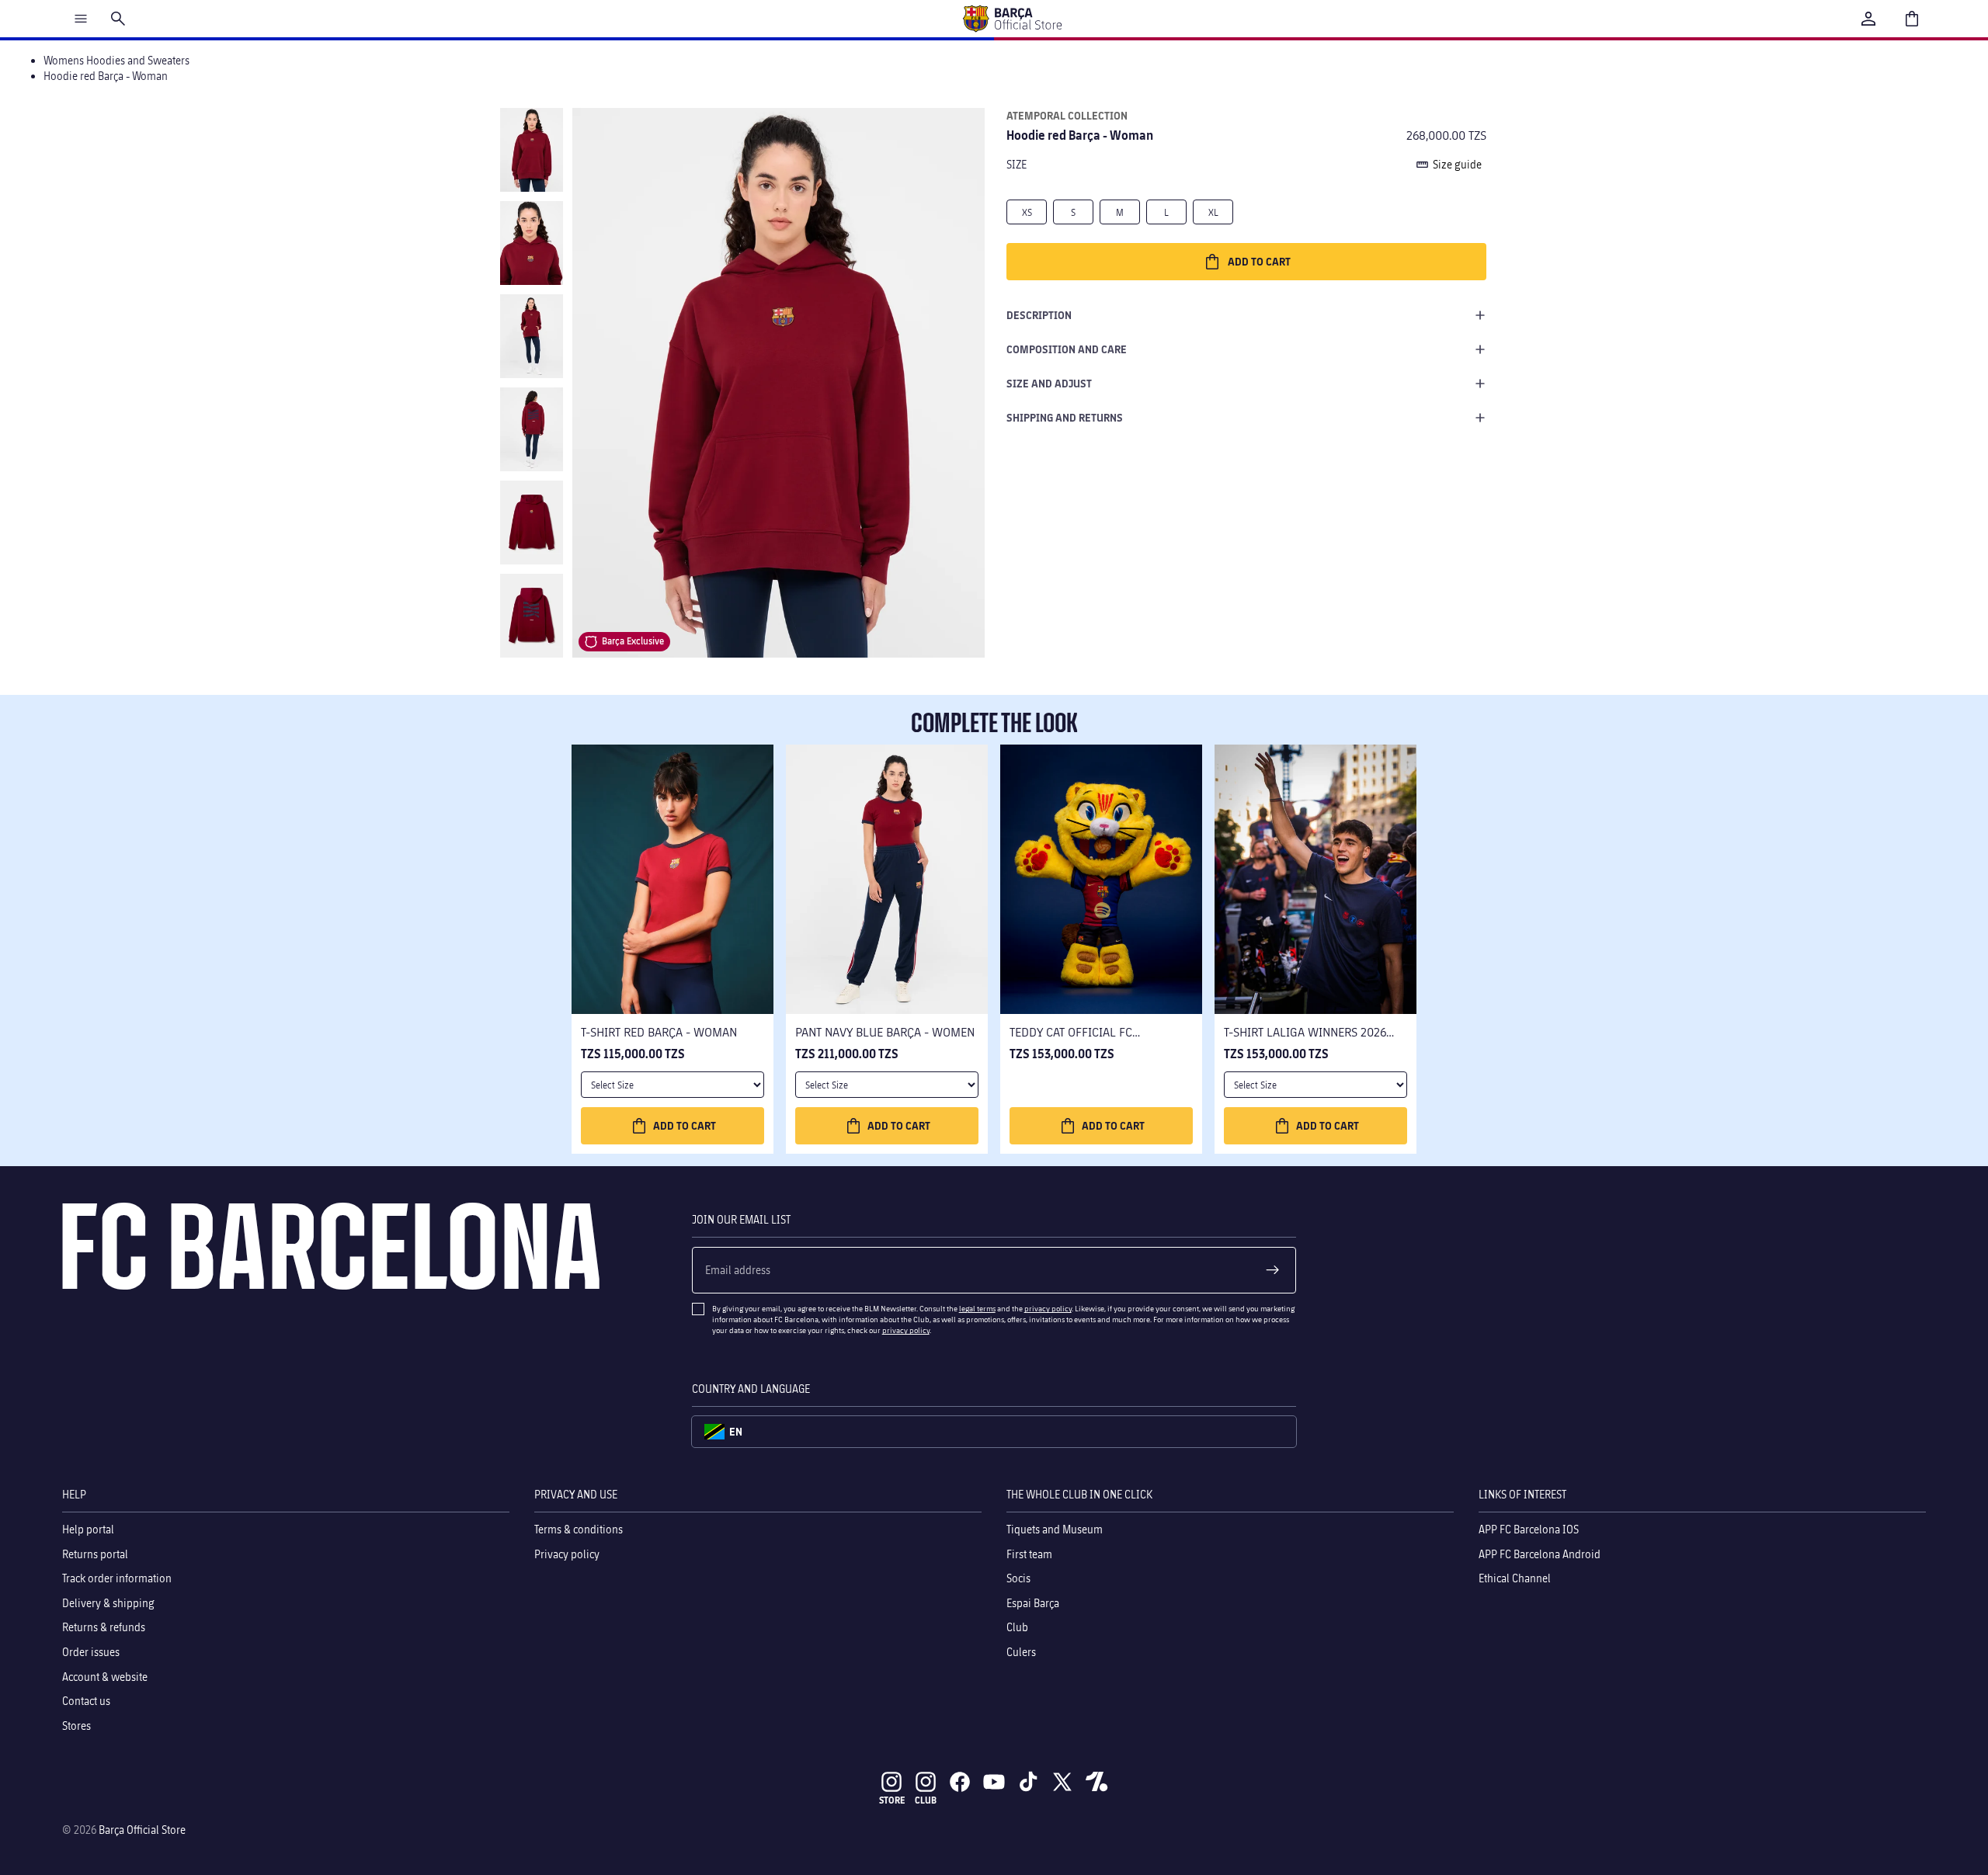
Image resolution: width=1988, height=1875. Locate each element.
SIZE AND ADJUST (1049, 383)
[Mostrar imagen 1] (532, 150)
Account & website (105, 1677)
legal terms (977, 1308)
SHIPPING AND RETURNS (1065, 417)
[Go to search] (118, 19)
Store (892, 1800)
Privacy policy (567, 1554)
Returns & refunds (104, 1628)
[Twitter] (1062, 1782)
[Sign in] (1868, 19)
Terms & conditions (579, 1529)
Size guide (1457, 164)
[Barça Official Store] (1012, 19)
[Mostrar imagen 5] (532, 523)
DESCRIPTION (1039, 315)
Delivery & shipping (108, 1603)
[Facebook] (960, 1782)
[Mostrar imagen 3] (532, 336)
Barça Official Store (142, 1830)
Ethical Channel (1515, 1578)
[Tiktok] (1028, 1782)
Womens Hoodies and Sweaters (116, 60)
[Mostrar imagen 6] (532, 616)
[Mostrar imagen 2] (532, 243)
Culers (1021, 1652)
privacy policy (1048, 1308)
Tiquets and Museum (1055, 1529)
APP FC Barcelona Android (1540, 1554)
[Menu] (81, 19)
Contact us (86, 1701)
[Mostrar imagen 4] (532, 429)
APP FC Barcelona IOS (1529, 1529)
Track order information (117, 1578)
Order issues (91, 1652)
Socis (1018, 1578)
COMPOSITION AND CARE (1067, 349)
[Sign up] (1273, 1270)
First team (1029, 1554)
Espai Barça (1033, 1603)
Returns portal (95, 1554)
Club (1017, 1628)
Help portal (88, 1529)
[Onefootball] (1097, 1782)
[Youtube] (994, 1782)
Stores (76, 1726)
